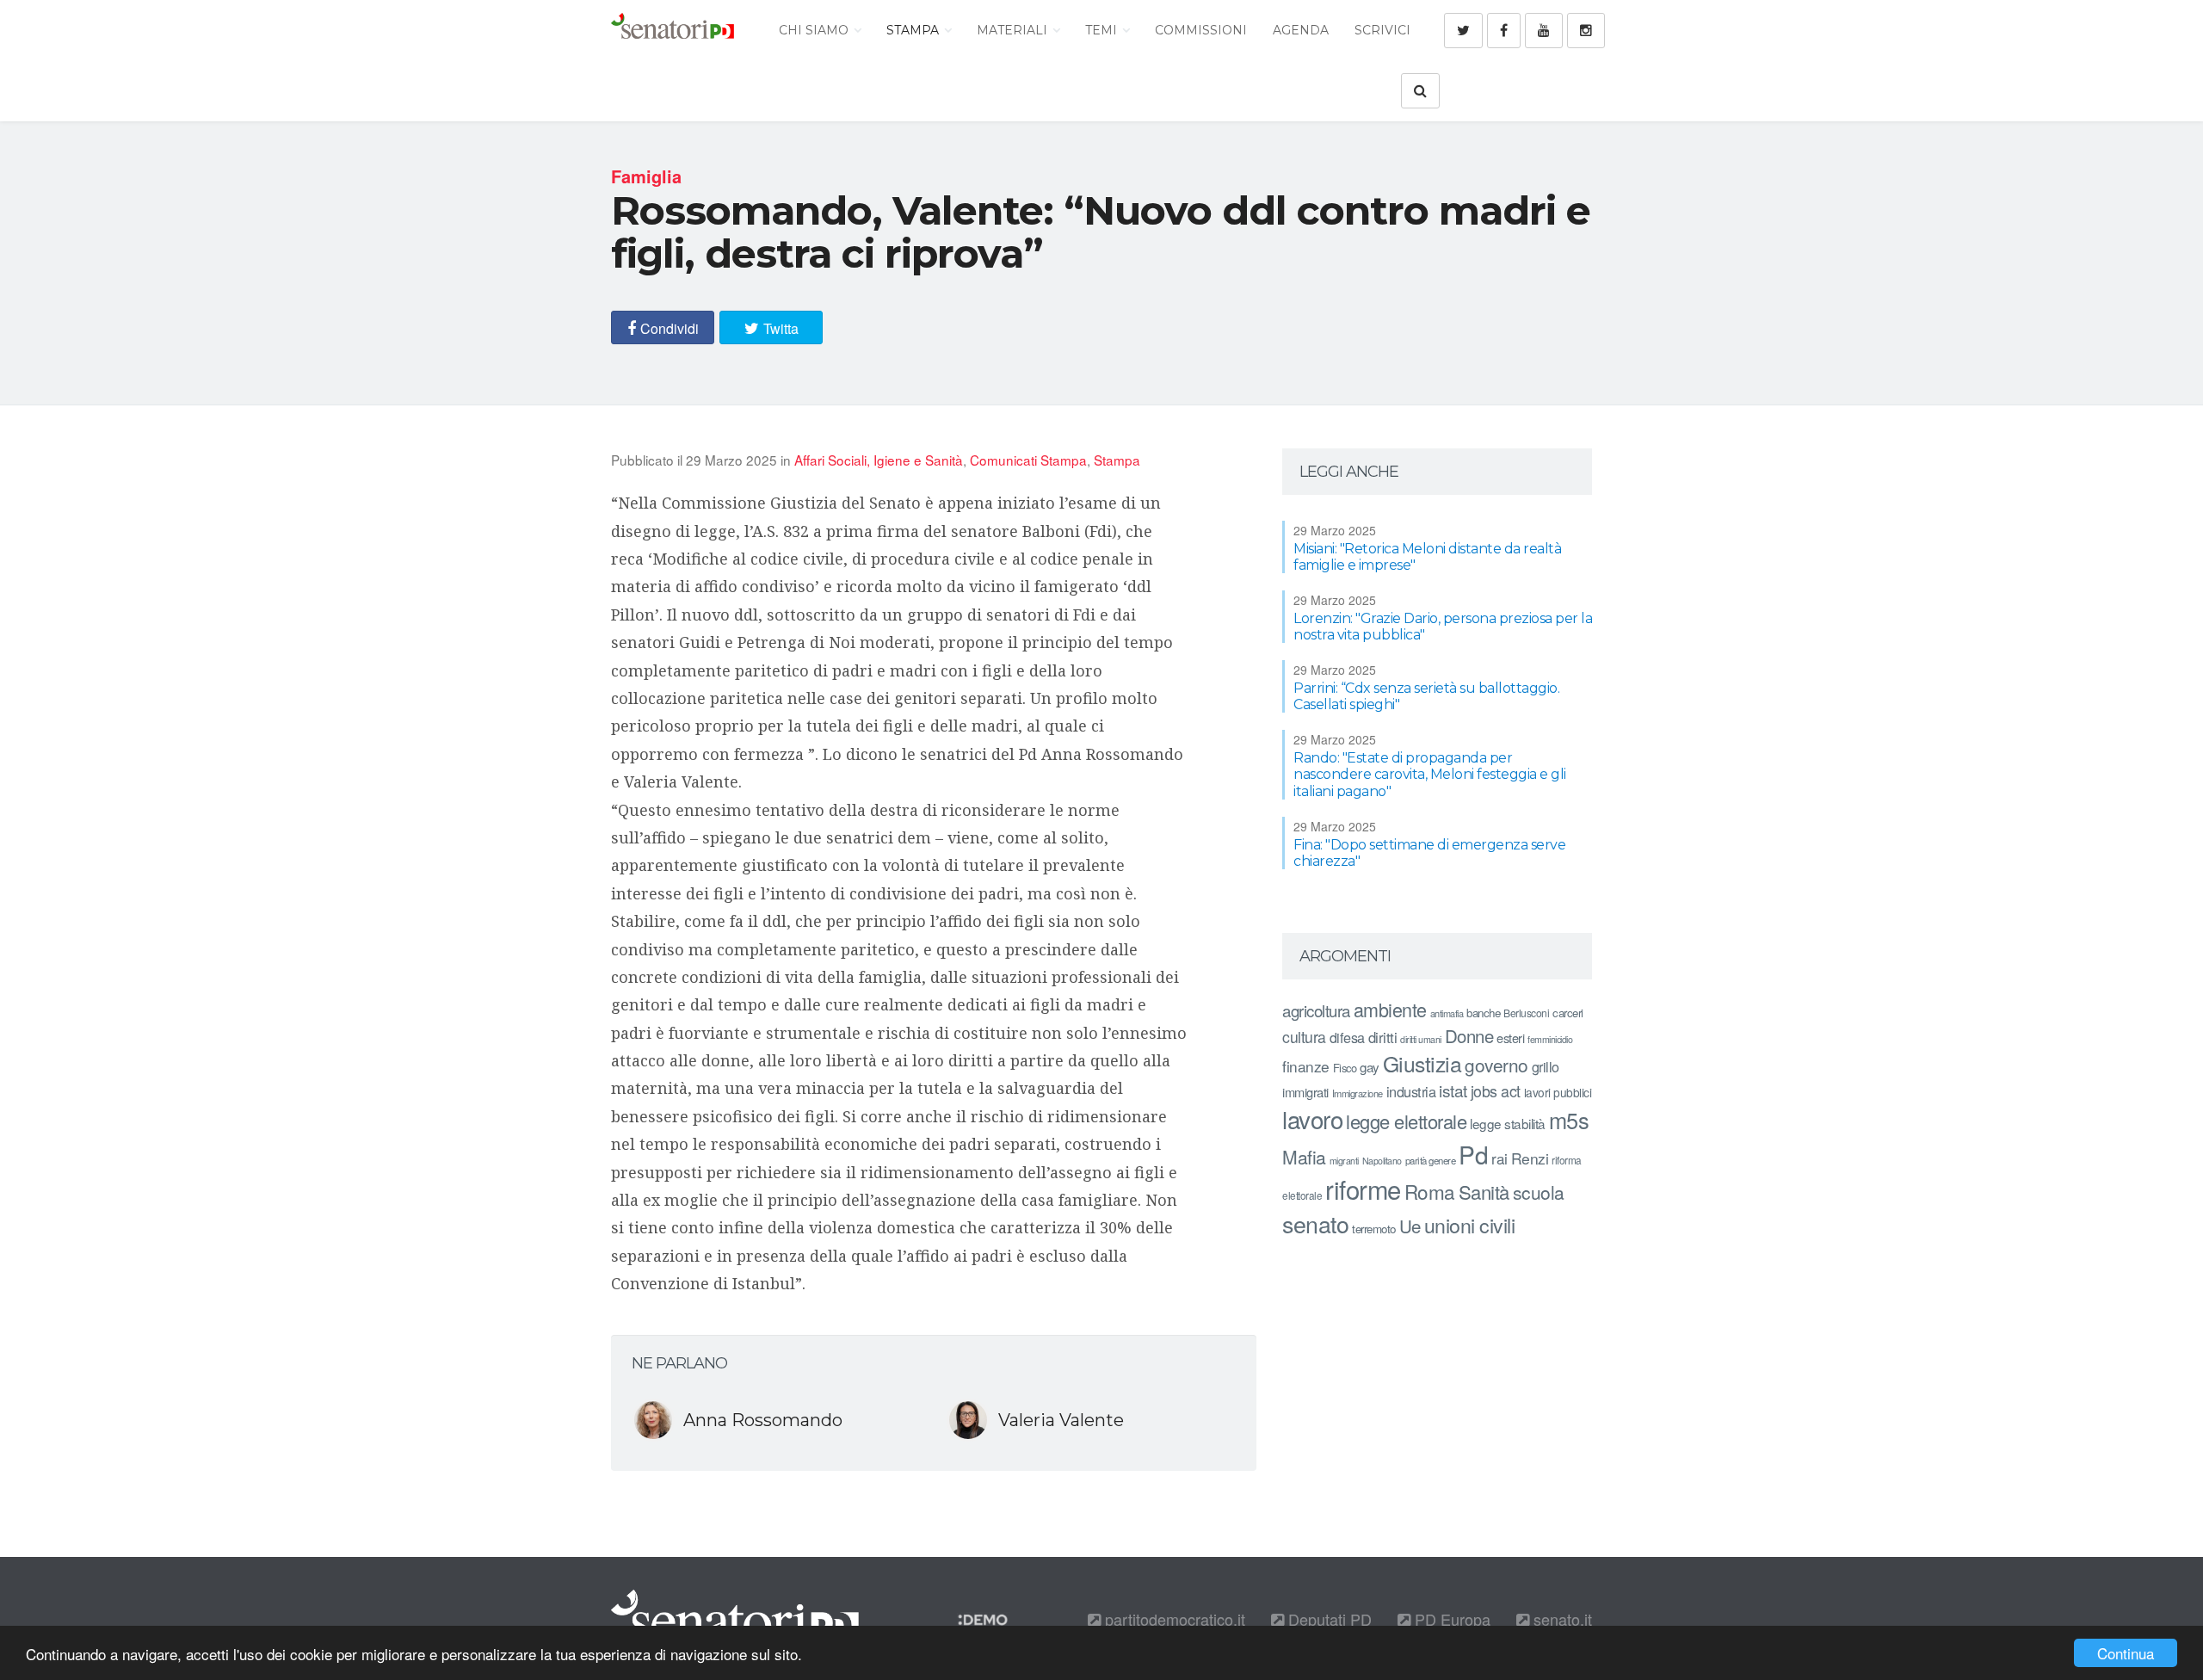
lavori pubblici (1558, 1092)
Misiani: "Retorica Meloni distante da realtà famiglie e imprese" (1427, 557)
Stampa (914, 30)
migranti (1344, 1161)
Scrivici (1382, 30)
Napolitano (1382, 1161)
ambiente (1390, 1009)
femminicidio (1550, 1039)
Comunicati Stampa (1028, 460)
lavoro (1312, 1119)
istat (1453, 1090)
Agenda (1301, 30)
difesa (1347, 1037)
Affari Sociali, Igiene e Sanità (879, 460)
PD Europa (1450, 1619)
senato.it (1561, 1619)
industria (1411, 1091)
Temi (1103, 30)
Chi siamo (815, 30)
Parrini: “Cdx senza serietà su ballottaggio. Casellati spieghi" (1426, 696)
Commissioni (1201, 30)
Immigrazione (1358, 1093)
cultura (1304, 1037)
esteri (1510, 1038)
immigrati (1305, 1092)
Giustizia (1422, 1063)
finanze (1306, 1066)
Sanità (1484, 1192)
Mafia (1304, 1157)
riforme (1363, 1189)
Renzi (1530, 1158)
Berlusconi (1526, 1013)
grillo (1546, 1066)
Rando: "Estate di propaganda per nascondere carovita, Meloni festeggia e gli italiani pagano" (1430, 774)
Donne (1469, 1036)
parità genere (1431, 1160)
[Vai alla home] (673, 30)
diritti (1383, 1037)
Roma (1430, 1191)
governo (1496, 1065)
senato (1315, 1223)
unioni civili (1470, 1225)
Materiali (1014, 30)
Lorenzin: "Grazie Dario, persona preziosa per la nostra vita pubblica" (1443, 627)
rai (1500, 1158)
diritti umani (1421, 1039)
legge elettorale (1406, 1121)
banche (1483, 1013)
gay (1370, 1067)
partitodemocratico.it (1173, 1619)
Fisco (1345, 1068)
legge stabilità (1508, 1123)
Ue (1410, 1226)
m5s (1569, 1120)
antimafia (1447, 1013)
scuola (1539, 1192)
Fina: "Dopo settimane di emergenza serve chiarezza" (1429, 853)
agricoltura (1316, 1010)
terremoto (1374, 1229)
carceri (1568, 1013)
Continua (2126, 1653)
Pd (1473, 1154)
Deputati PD (1328, 1619)
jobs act (1496, 1091)
